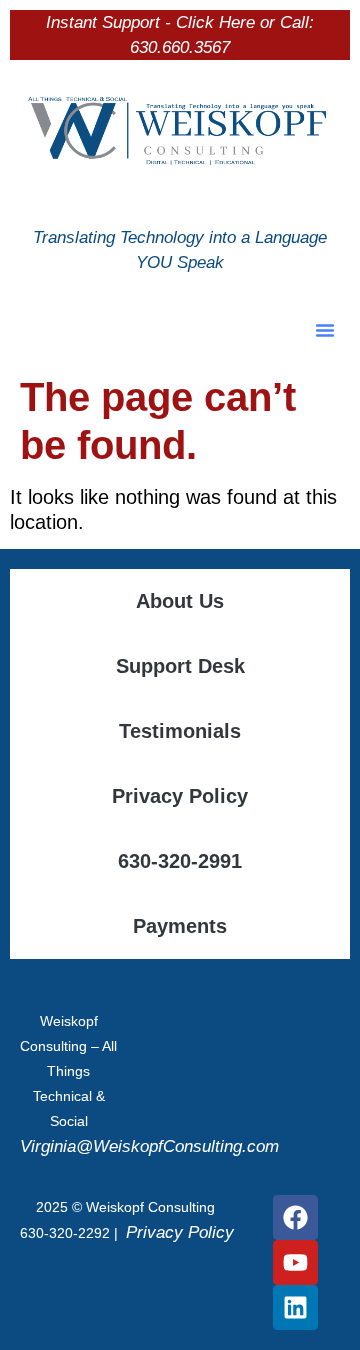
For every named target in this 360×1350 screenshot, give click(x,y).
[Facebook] (295, 1217)
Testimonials (180, 731)
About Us (180, 601)
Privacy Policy (180, 796)
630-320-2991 (180, 861)
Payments (180, 926)
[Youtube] (295, 1262)
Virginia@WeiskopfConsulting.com (149, 1146)
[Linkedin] (295, 1307)
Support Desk (180, 666)
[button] (325, 330)
